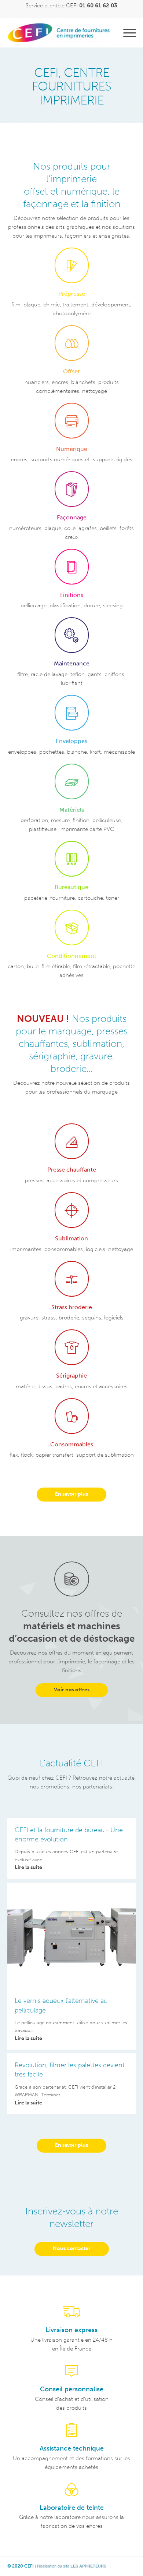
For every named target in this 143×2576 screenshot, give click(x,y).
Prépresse (72, 294)
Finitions (72, 595)
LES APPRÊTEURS (88, 2566)
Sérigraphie (71, 1376)
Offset (71, 371)
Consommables (72, 1444)
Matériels (72, 810)
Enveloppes (71, 741)
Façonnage (72, 517)
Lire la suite (28, 1867)
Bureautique (71, 887)
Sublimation (71, 1238)
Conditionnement (72, 956)
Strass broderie (72, 1307)
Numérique (72, 449)
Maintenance (72, 663)
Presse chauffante (72, 1170)
